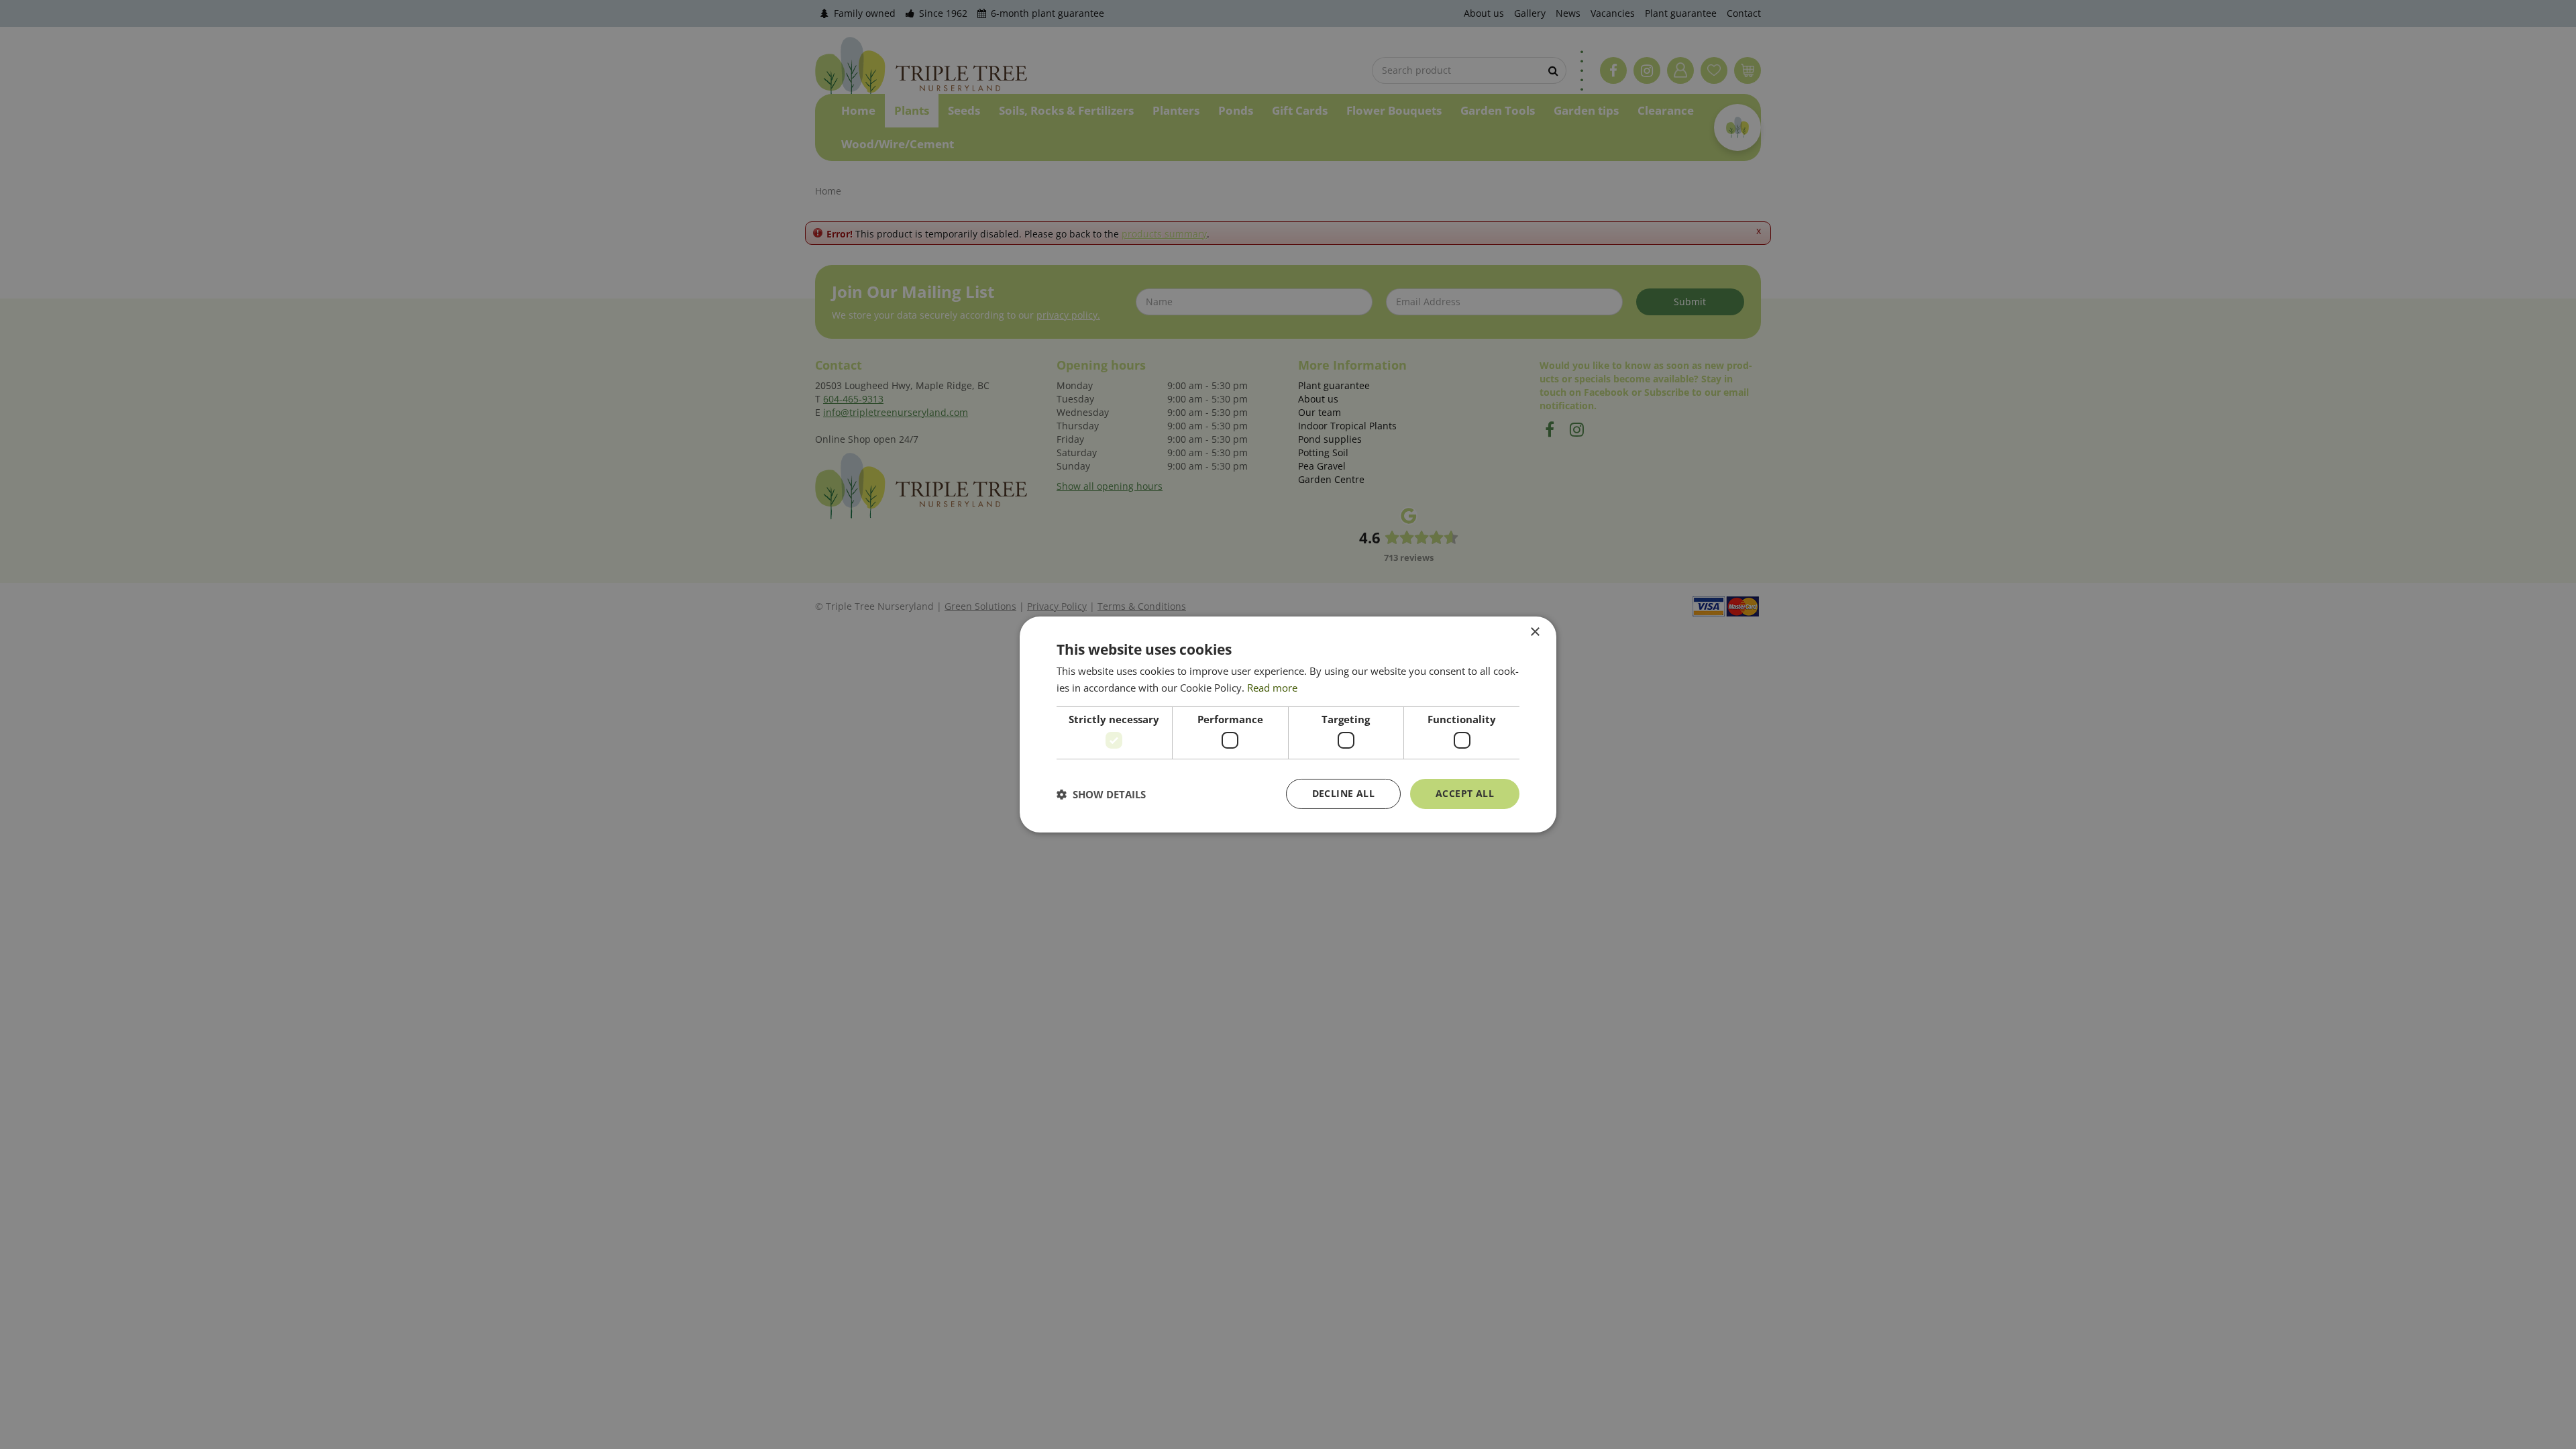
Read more (1272, 688)
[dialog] (1288, 724)
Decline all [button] (1343, 793)
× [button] (1535, 632)
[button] (1101, 794)
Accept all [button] (1465, 793)
